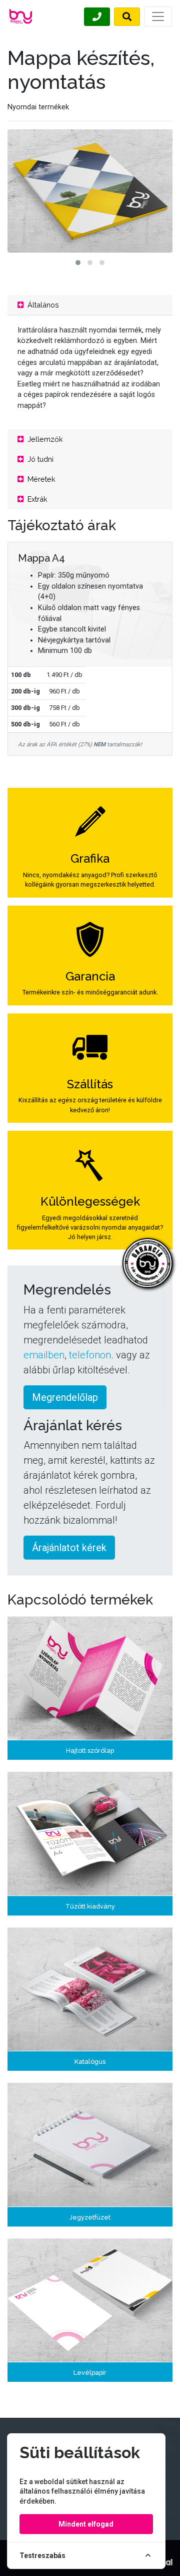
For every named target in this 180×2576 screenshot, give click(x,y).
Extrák (36, 499)
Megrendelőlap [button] (65, 1397)
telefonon (90, 1355)
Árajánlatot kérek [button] (69, 1548)
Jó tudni (39, 459)
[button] (78, 263)
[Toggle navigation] (158, 16)
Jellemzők (44, 439)
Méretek (40, 479)
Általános (42, 305)
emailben (44, 1355)
